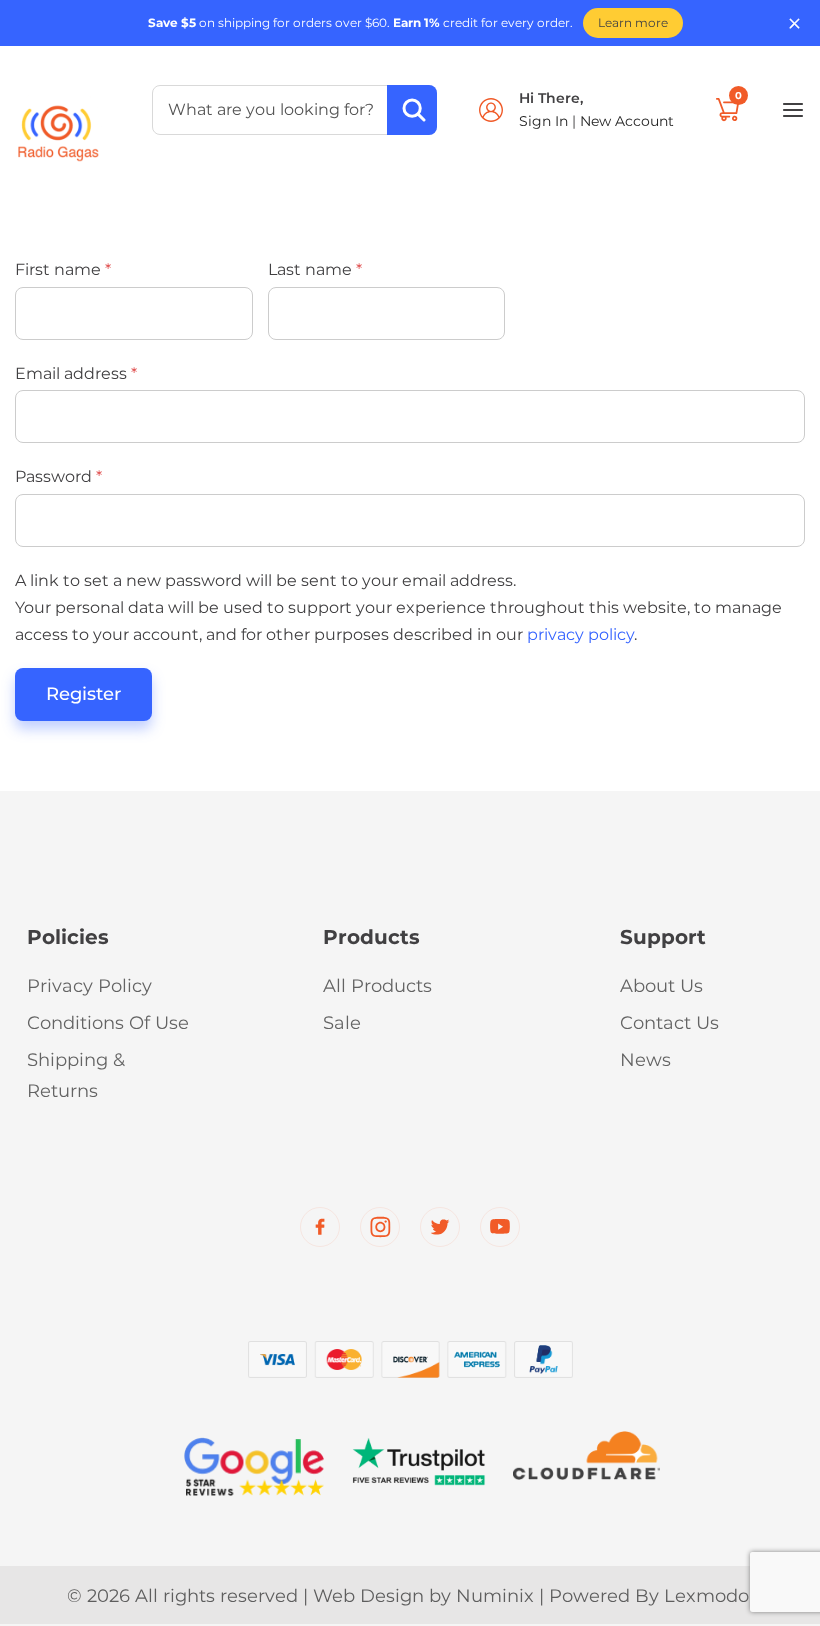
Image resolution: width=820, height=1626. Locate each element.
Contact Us (669, 1023)
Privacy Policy (89, 986)
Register (83, 694)
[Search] (412, 110)
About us (661, 986)
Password (58, 476)
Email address (76, 373)
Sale (342, 1023)
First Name (63, 269)
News (645, 1060)
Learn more (633, 22)
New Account (627, 121)
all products (377, 986)
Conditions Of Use (108, 1023)
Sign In (545, 121)
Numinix (495, 1596)
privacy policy (580, 634)
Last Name (315, 269)
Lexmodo (706, 1596)
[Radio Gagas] (58, 123)
